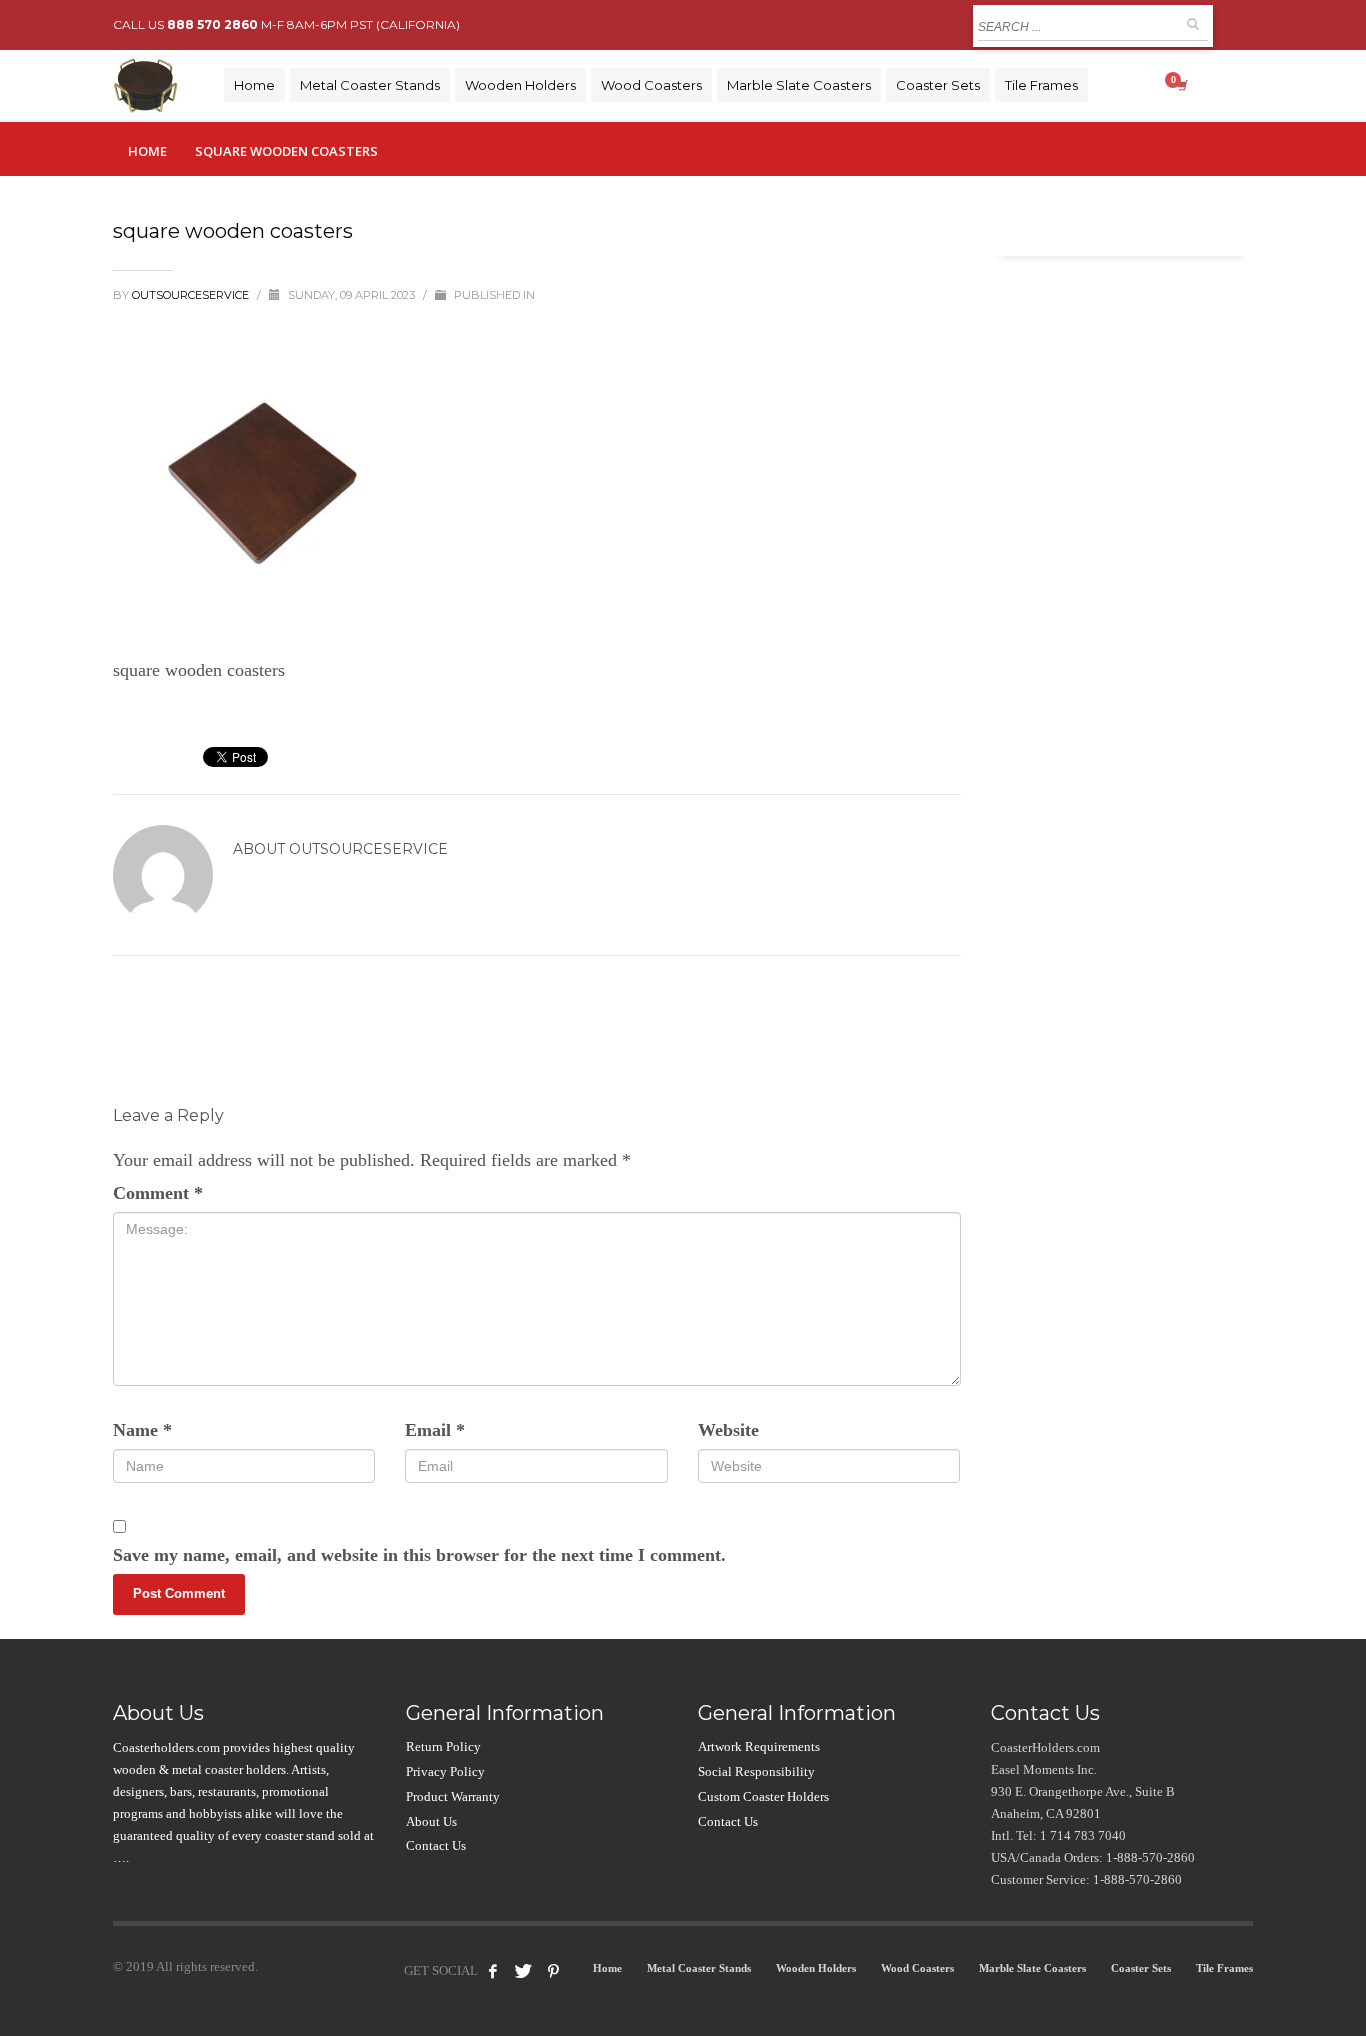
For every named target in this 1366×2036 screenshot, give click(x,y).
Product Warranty (453, 1796)
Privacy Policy (445, 1771)
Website (728, 1430)
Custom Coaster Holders (763, 1796)
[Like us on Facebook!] (493, 1971)
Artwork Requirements (759, 1746)
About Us (431, 1821)
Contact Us (436, 1845)
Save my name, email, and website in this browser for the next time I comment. (419, 1555)
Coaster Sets (1141, 1968)
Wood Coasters (917, 1968)
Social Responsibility (756, 1771)
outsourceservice (192, 295)
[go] (1193, 24)
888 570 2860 (212, 24)
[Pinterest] (553, 1971)
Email (435, 1430)
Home (147, 151)
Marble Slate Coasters (1032, 1968)
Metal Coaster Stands (699, 1968)
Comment (158, 1193)
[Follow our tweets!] (523, 1971)
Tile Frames (1224, 1968)
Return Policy (443, 1746)
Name (142, 1430)
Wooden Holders (816, 1968)
